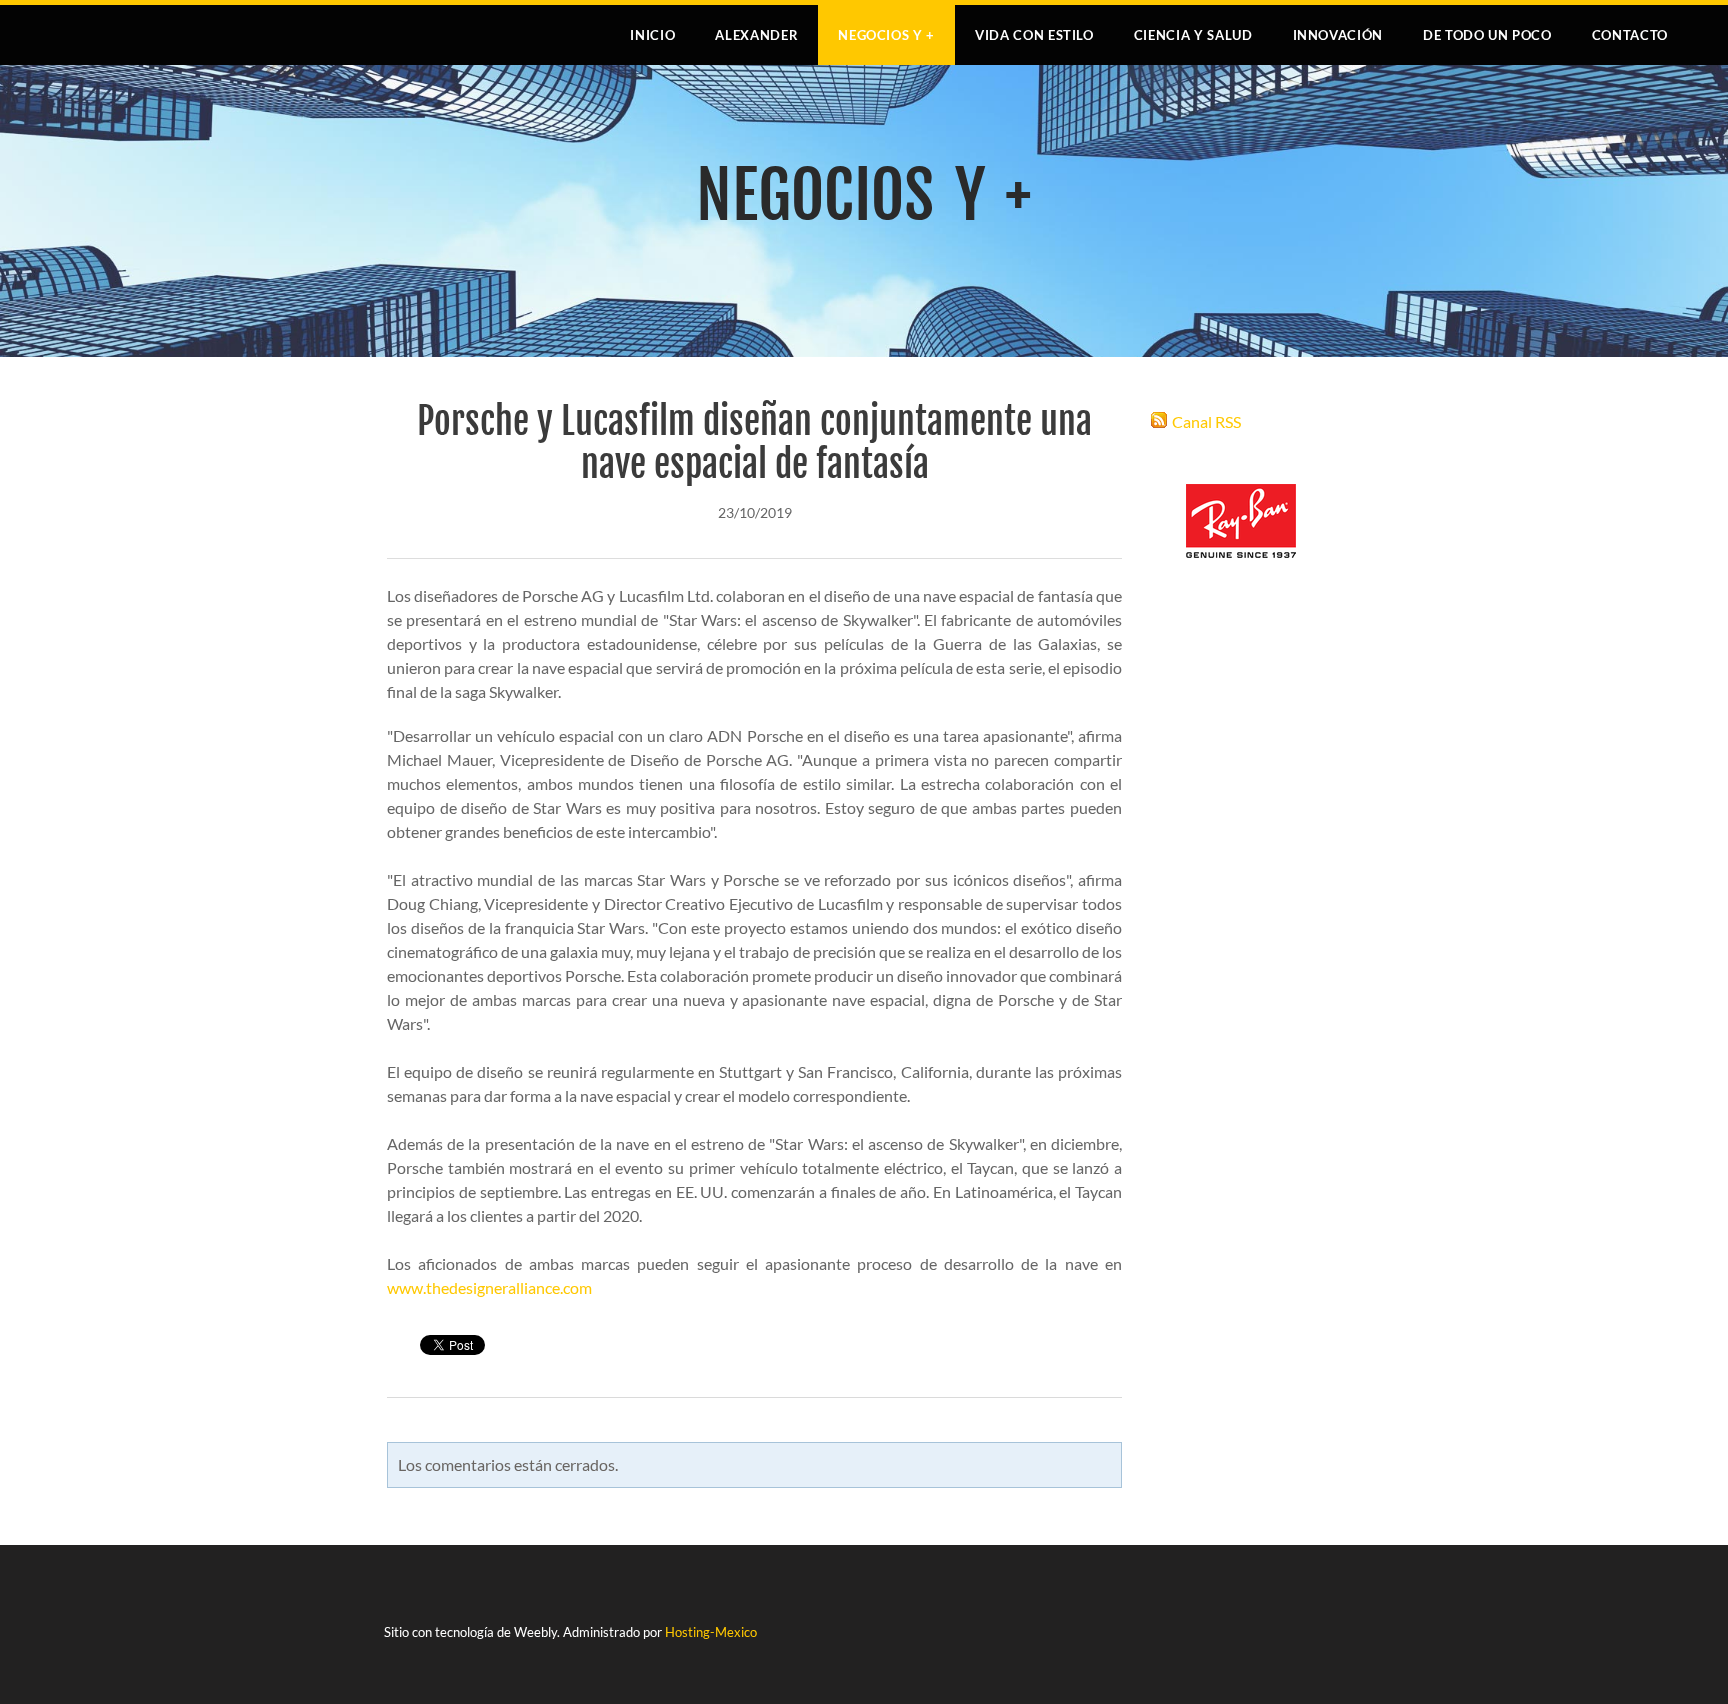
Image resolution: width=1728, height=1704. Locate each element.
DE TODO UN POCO (1487, 35)
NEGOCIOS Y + (886, 35)
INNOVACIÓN (1338, 35)
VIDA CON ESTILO (1034, 35)
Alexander (756, 35)
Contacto (1630, 35)
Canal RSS (1206, 421)
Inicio (652, 35)
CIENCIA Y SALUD (1193, 35)
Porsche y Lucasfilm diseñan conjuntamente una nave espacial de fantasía (754, 443)
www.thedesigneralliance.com (489, 1287)
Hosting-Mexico (711, 1632)
